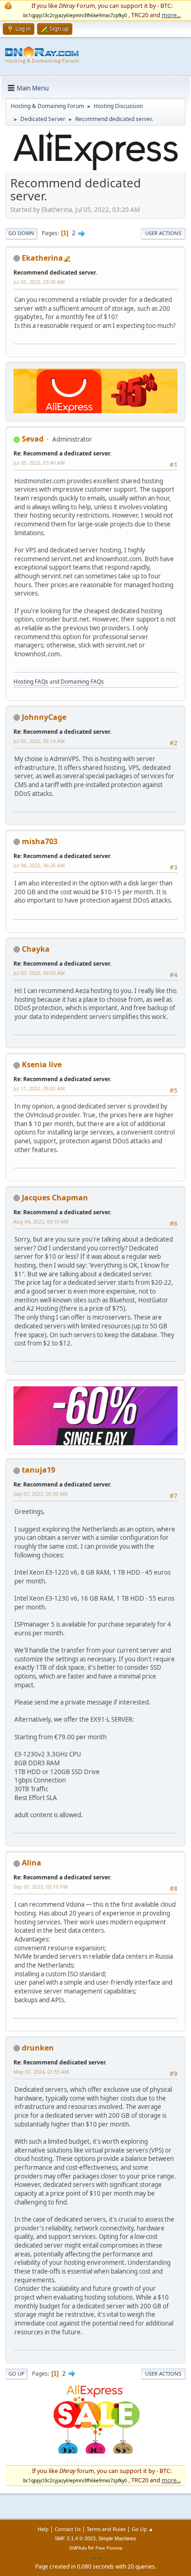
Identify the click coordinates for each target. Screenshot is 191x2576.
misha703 (40, 841)
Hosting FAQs (31, 682)
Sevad (33, 439)
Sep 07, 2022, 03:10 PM (41, 1887)
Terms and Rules (106, 2529)
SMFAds (78, 2548)
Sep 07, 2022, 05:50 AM (41, 1494)
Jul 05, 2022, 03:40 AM (39, 463)
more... (171, 15)
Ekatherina (42, 258)
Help (43, 2529)
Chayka (36, 949)
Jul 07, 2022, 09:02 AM (39, 973)
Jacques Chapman (55, 1198)
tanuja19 (38, 1470)
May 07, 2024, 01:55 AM (41, 2072)
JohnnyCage (44, 717)
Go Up (16, 2374)
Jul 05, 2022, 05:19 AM (39, 741)
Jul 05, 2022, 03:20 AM (39, 282)
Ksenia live (42, 1064)
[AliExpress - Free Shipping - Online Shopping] (95, 170)
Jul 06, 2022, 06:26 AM (39, 865)
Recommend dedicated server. (55, 272)
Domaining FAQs (82, 682)
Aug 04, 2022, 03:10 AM (41, 1221)
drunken (38, 2048)
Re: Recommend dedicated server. (60, 2062)
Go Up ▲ (143, 2529)
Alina (32, 1863)
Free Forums (109, 2548)
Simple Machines (117, 2538)
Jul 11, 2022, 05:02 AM (39, 1088)
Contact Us (68, 2529)
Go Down (21, 233)
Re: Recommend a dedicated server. (62, 453)
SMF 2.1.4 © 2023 (75, 2538)
